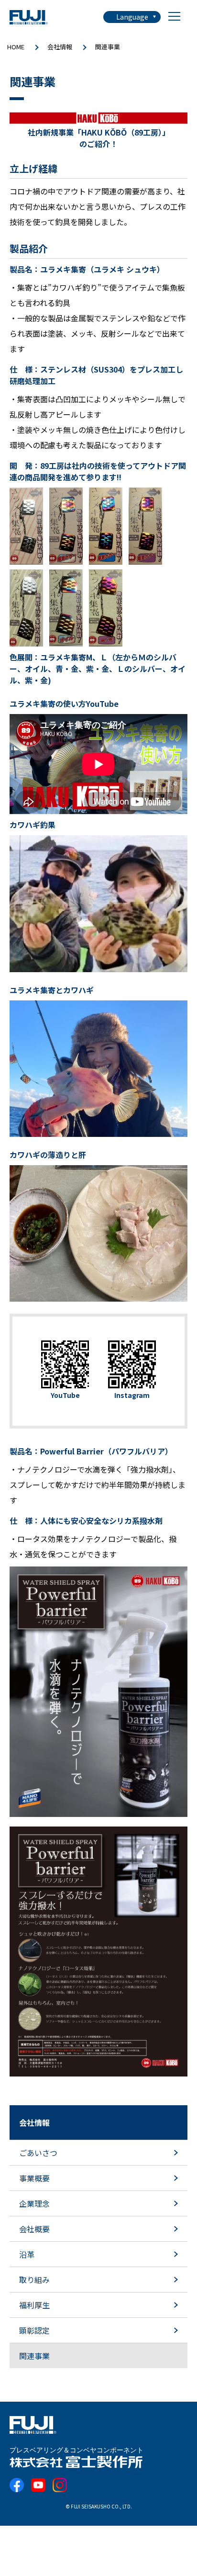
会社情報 (60, 47)
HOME (16, 47)
